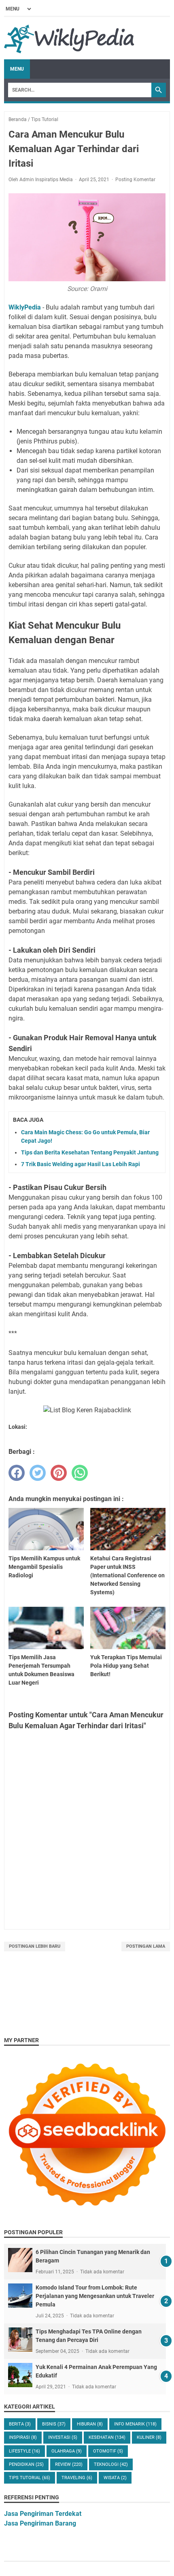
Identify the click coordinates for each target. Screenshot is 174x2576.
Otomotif (108, 2451)
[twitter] (38, 1473)
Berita (20, 2424)
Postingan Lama (146, 1946)
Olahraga (67, 2451)
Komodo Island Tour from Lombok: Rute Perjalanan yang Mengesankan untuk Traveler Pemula (95, 2296)
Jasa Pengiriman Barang (40, 2523)
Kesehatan (107, 2437)
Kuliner (149, 2437)
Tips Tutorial (30, 2478)
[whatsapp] (80, 1473)
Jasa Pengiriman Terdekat (43, 2514)
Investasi (63, 2437)
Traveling (77, 2478)
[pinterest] (59, 1473)
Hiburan (90, 2424)
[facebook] (17, 1473)
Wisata (115, 2478)
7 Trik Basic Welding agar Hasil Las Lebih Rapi (81, 1164)
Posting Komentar (135, 180)
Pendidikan (26, 2464)
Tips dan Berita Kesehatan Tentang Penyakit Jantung (90, 1152)
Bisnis (54, 2424)
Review (69, 2464)
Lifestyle (24, 2451)
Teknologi (111, 2464)
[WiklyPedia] (69, 38)
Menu (17, 69)
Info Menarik (135, 2424)
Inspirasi (23, 2437)
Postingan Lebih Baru (35, 1946)
